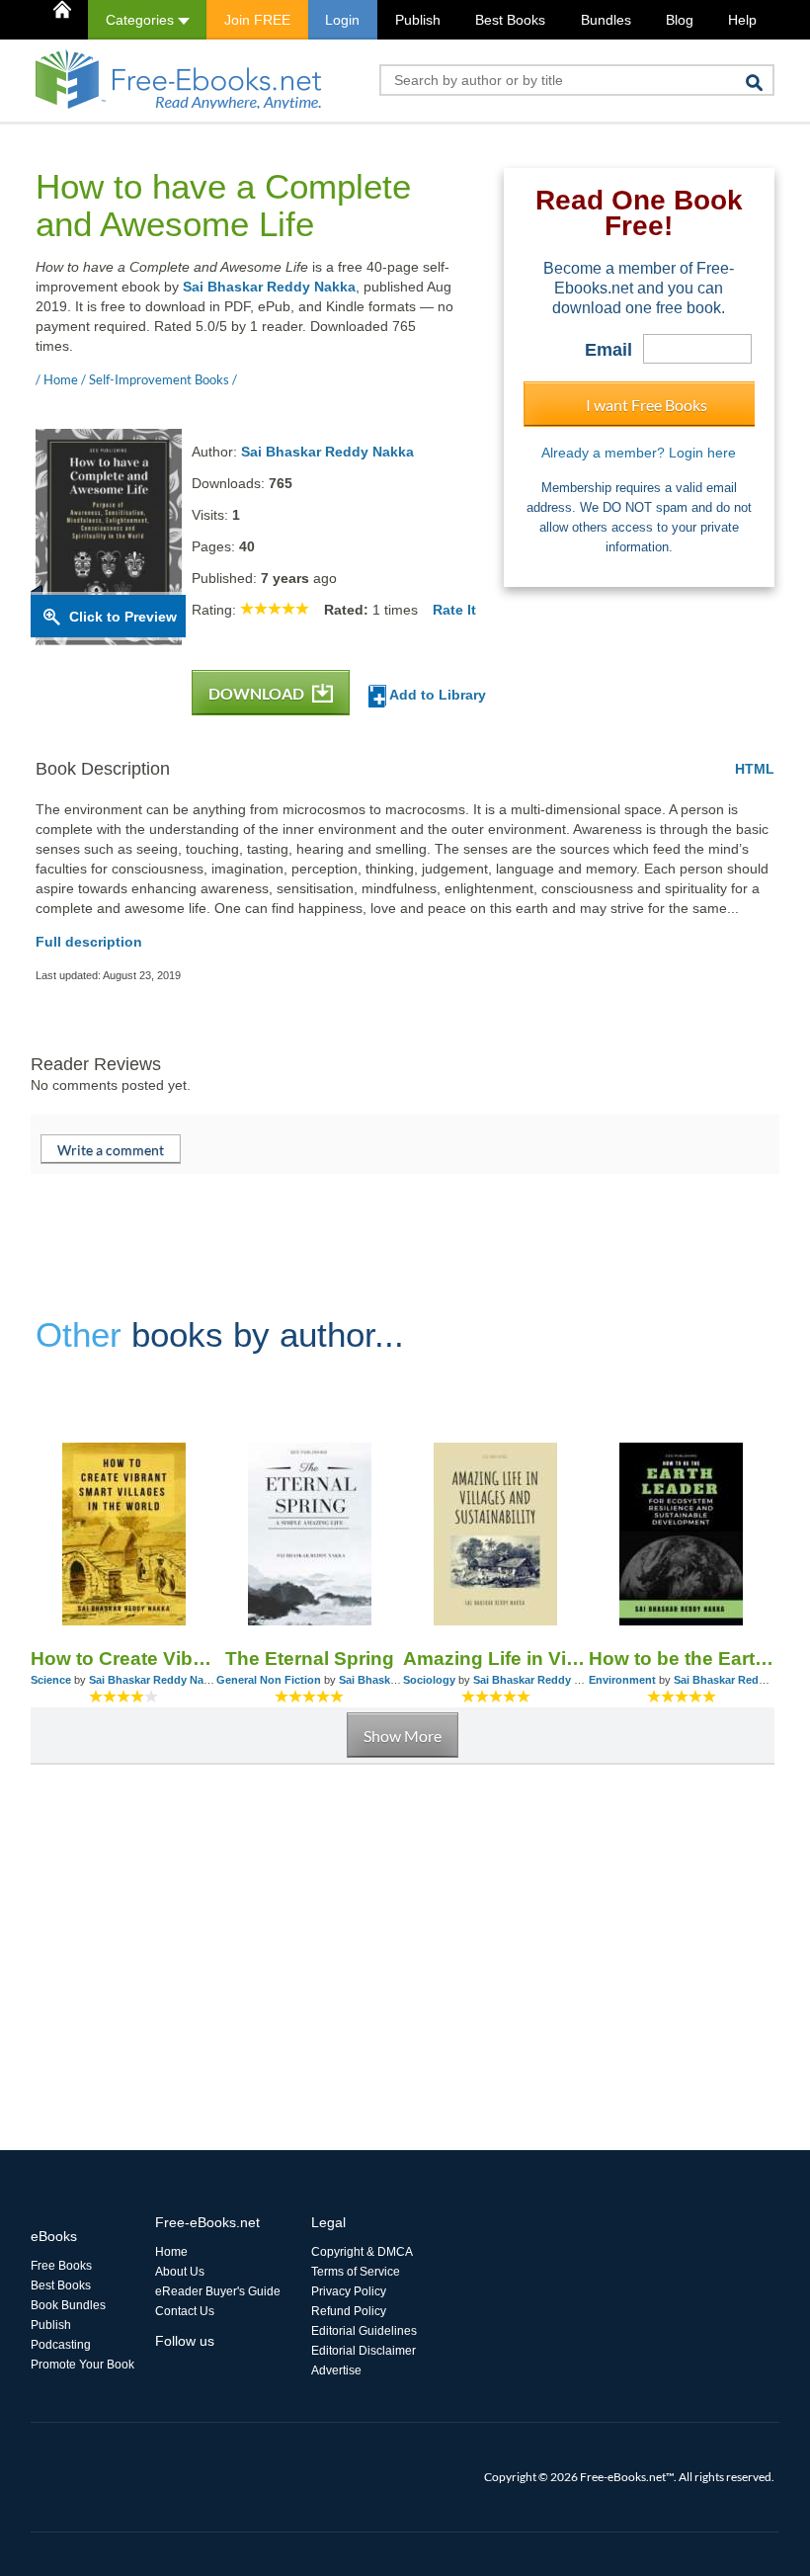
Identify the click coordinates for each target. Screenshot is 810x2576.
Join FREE (257, 20)
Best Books (510, 20)
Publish (418, 20)
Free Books (61, 2266)
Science (51, 1680)
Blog (680, 20)
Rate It (454, 610)
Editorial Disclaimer (364, 2351)
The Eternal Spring (310, 1659)
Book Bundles (68, 2305)
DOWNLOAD (258, 693)
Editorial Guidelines (364, 2331)
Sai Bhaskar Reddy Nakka (269, 287)
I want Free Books (647, 405)
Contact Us (185, 2311)
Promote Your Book (82, 2365)
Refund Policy (349, 2311)
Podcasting (61, 2345)
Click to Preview (123, 617)
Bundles (606, 20)
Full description (89, 942)
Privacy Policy (349, 2291)
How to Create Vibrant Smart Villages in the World (123, 1659)
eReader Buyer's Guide (218, 2291)
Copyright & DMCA (362, 2252)
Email (608, 350)
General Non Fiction (269, 1680)
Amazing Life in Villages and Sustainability (496, 1659)
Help (742, 20)
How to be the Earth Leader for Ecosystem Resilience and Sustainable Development (682, 1659)
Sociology (429, 1680)
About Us (180, 2272)
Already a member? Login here (639, 453)
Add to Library (436, 695)
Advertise (336, 2370)
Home (171, 2252)
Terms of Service (356, 2272)
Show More (403, 1736)
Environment (622, 1680)
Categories (142, 20)
